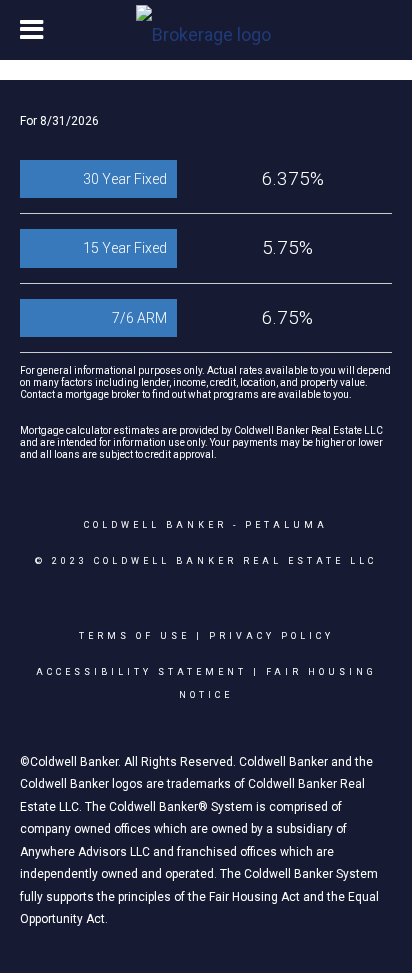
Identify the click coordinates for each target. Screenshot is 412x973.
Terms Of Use (134, 636)
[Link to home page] (206, 30)
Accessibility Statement (141, 672)
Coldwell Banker (155, 525)
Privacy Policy (271, 636)
